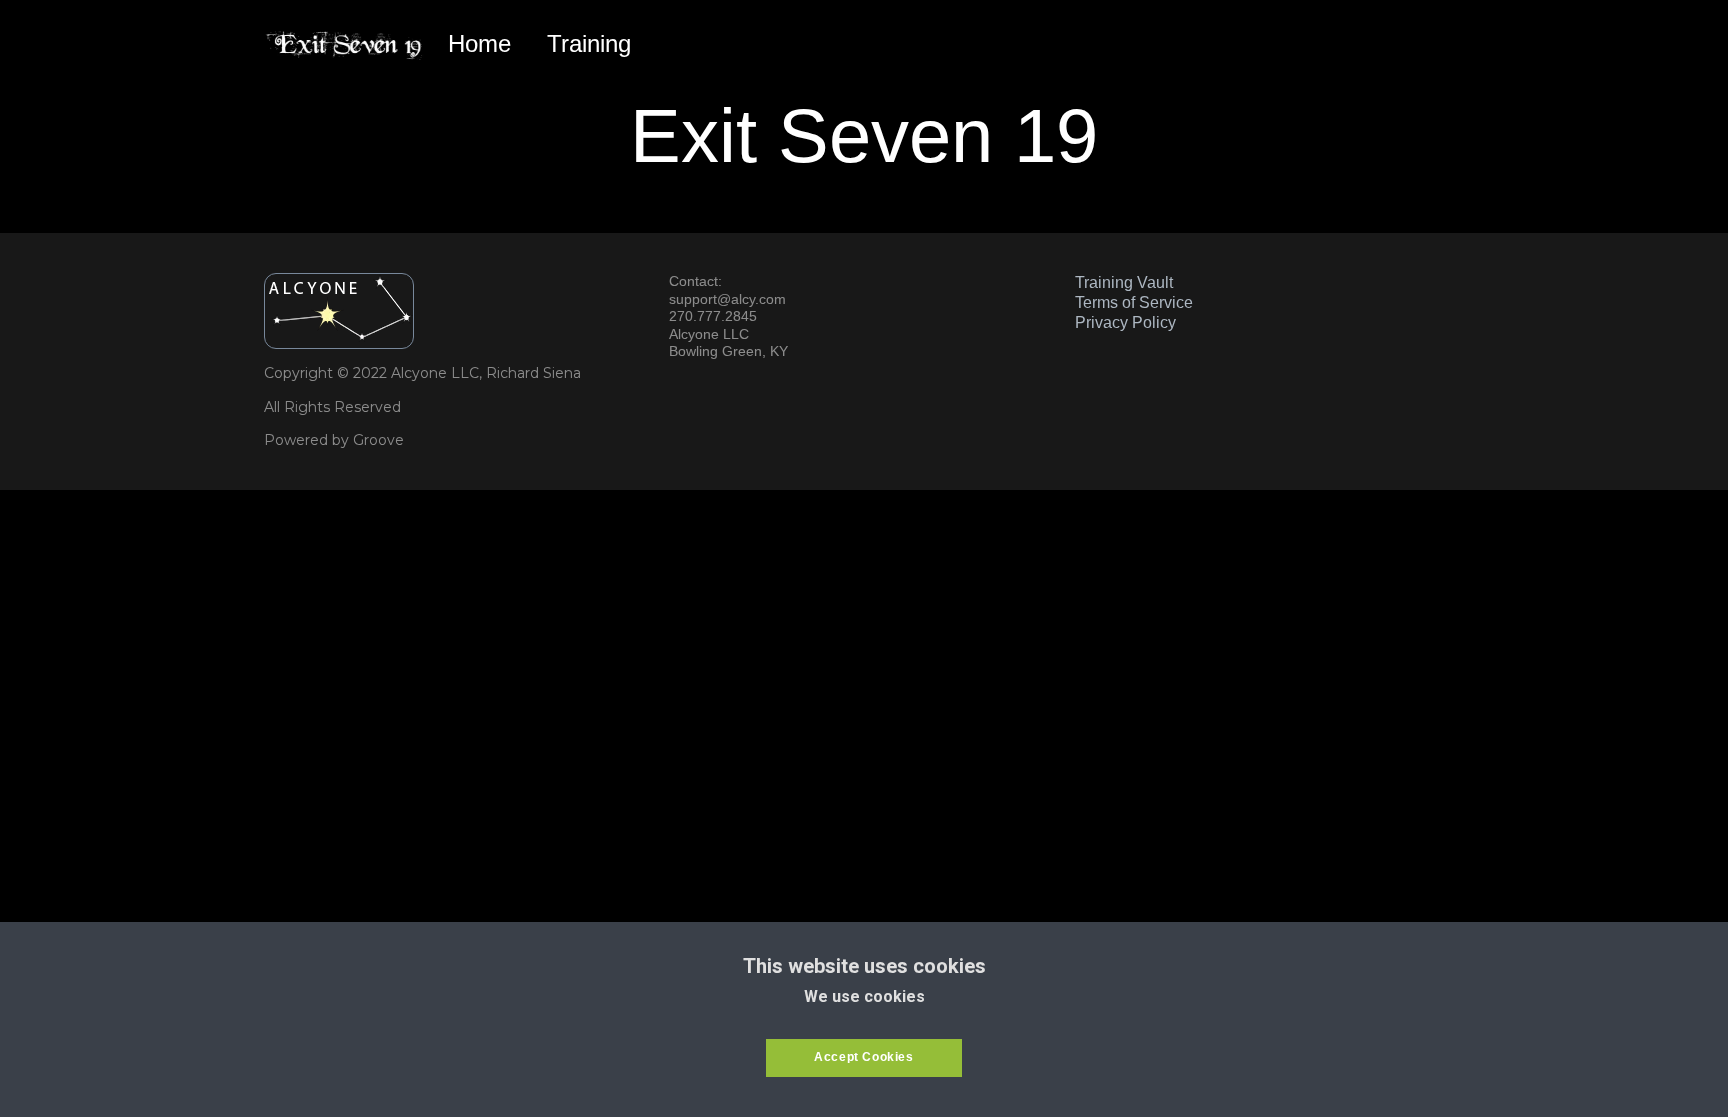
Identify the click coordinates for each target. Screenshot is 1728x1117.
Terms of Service (1134, 302)
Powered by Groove (334, 440)
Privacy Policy (1125, 322)
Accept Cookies (863, 1057)
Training (589, 43)
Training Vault (1124, 282)
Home (479, 43)
